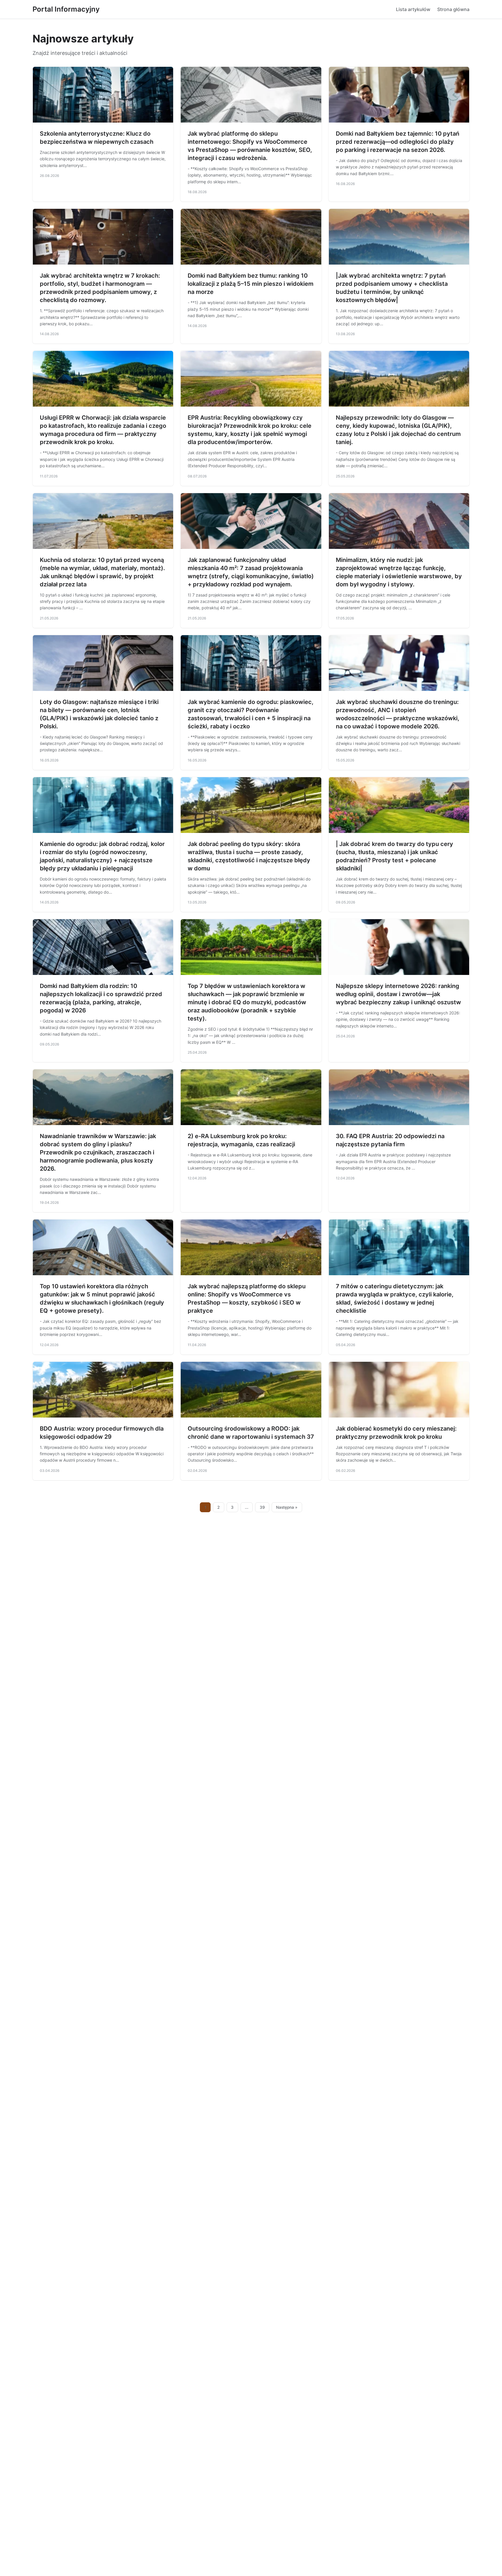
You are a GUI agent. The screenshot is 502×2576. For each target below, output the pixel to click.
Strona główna (453, 9)
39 (262, 1507)
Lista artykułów (413, 9)
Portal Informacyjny (66, 9)
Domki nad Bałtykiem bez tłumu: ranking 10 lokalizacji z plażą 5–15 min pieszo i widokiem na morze (251, 284)
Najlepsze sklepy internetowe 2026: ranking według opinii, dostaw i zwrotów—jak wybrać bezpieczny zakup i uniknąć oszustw (398, 994)
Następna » (287, 1507)
